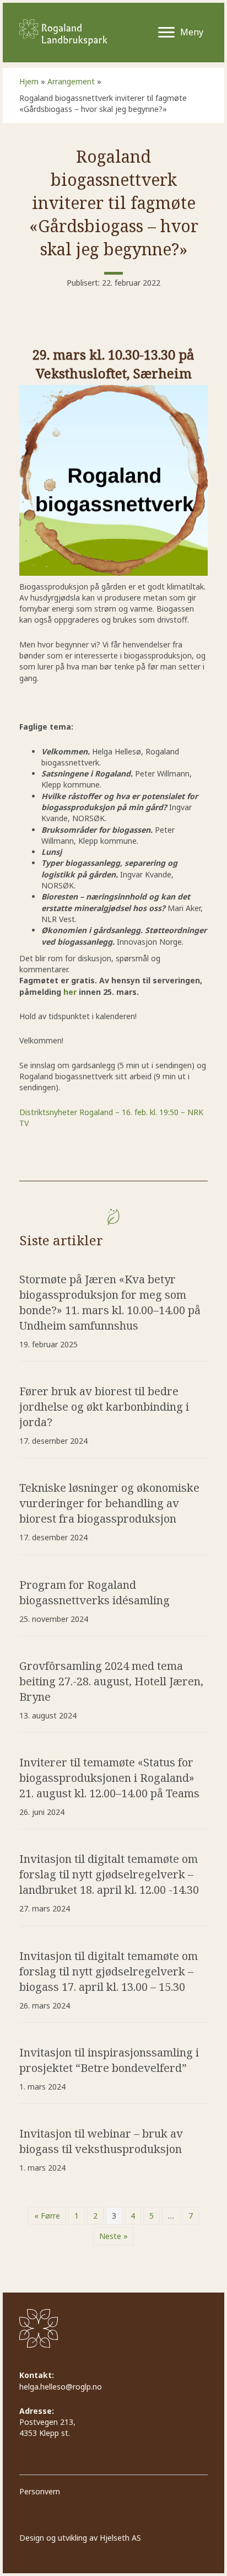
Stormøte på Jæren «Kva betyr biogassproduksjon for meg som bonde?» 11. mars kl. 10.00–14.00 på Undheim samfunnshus (110, 1302)
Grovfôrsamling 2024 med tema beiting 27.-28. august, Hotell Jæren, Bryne (111, 1681)
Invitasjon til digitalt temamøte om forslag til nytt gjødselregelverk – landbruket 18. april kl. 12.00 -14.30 (109, 1874)
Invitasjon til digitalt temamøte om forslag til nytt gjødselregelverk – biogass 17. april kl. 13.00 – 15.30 (109, 1971)
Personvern (40, 2491)
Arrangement (71, 81)
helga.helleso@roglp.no (61, 2387)
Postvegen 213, (48, 2422)
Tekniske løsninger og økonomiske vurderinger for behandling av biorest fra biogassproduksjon (109, 1503)
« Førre (47, 2216)
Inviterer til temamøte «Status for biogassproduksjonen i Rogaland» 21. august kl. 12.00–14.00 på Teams (109, 1778)
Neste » (113, 2236)
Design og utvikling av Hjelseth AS (80, 2538)
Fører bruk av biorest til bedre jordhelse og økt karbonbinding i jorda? (104, 1407)
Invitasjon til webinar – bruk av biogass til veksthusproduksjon (101, 2141)
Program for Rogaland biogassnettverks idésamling (94, 1592)
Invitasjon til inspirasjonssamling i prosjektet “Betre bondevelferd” (109, 2060)
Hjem (29, 81)
